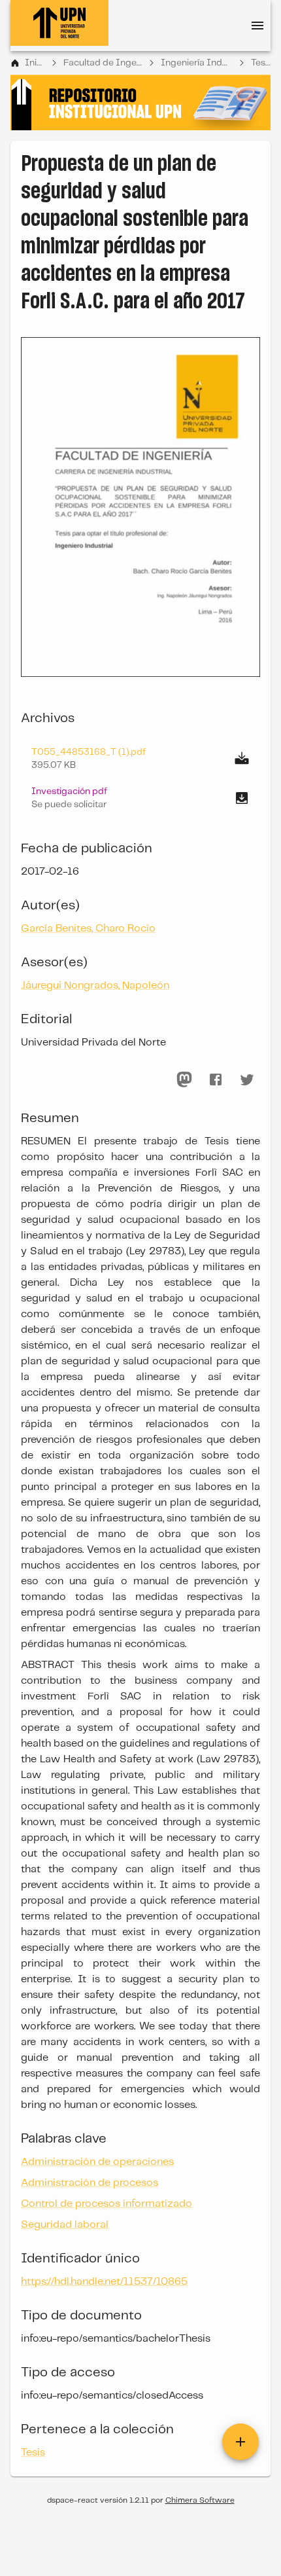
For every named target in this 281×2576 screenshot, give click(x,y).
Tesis (261, 63)
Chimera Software (200, 2500)
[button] (140, 798)
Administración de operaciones (97, 2162)
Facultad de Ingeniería (103, 63)
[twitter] (247, 1079)
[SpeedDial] (240, 2442)
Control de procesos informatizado (107, 2204)
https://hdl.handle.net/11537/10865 (104, 2282)
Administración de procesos (90, 2183)
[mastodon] (184, 1079)
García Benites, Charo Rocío (88, 929)
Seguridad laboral (65, 2225)
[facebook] (216, 1079)
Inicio (35, 63)
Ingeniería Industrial (196, 63)
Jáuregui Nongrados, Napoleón (95, 986)
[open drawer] (257, 26)
